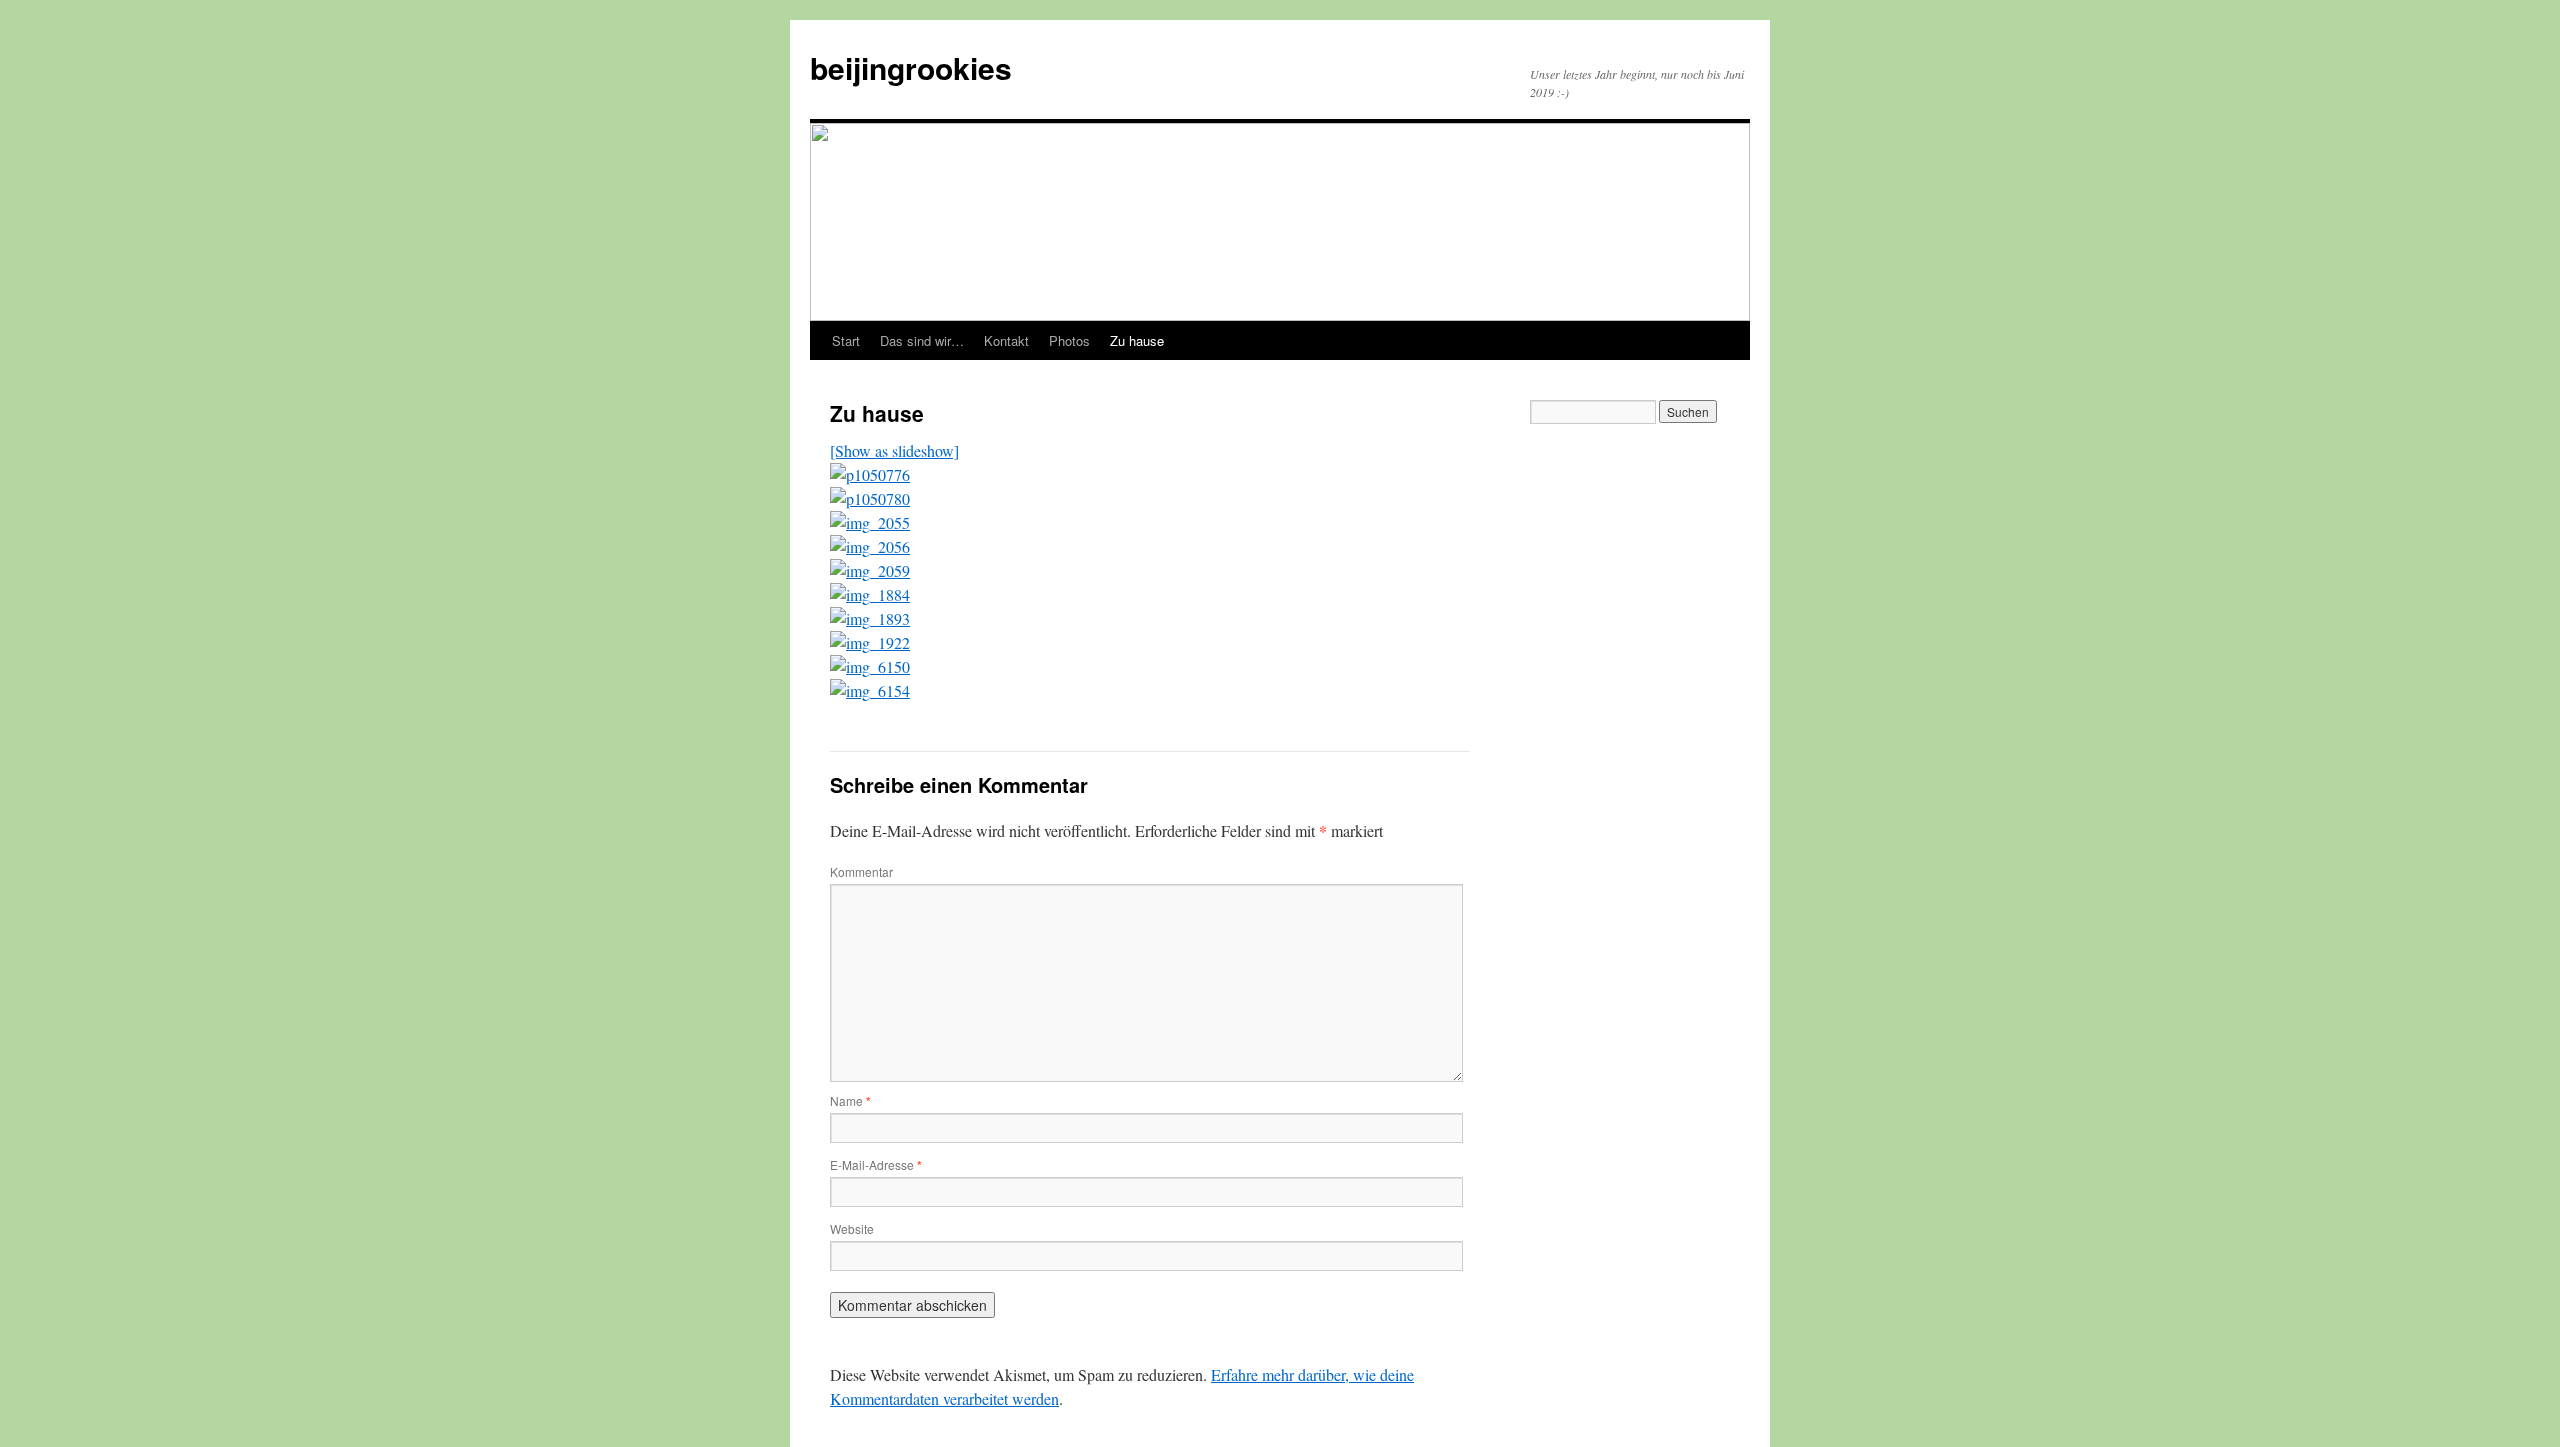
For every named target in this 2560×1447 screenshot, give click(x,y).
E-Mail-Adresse (876, 1164)
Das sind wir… (922, 340)
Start (846, 340)
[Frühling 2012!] (870, 618)
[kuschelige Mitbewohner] (870, 690)
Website (852, 1228)
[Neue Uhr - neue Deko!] (870, 546)
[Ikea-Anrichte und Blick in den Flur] (870, 522)
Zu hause (1137, 340)
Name (850, 1100)
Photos (1069, 340)
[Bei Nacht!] (870, 642)
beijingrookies (911, 67)
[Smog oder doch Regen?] (870, 594)
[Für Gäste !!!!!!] (870, 498)
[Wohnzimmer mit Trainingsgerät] (870, 666)
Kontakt (1006, 340)
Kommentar (861, 871)
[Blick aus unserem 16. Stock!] (870, 474)
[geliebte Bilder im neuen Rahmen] (870, 570)
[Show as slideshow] (894, 450)
